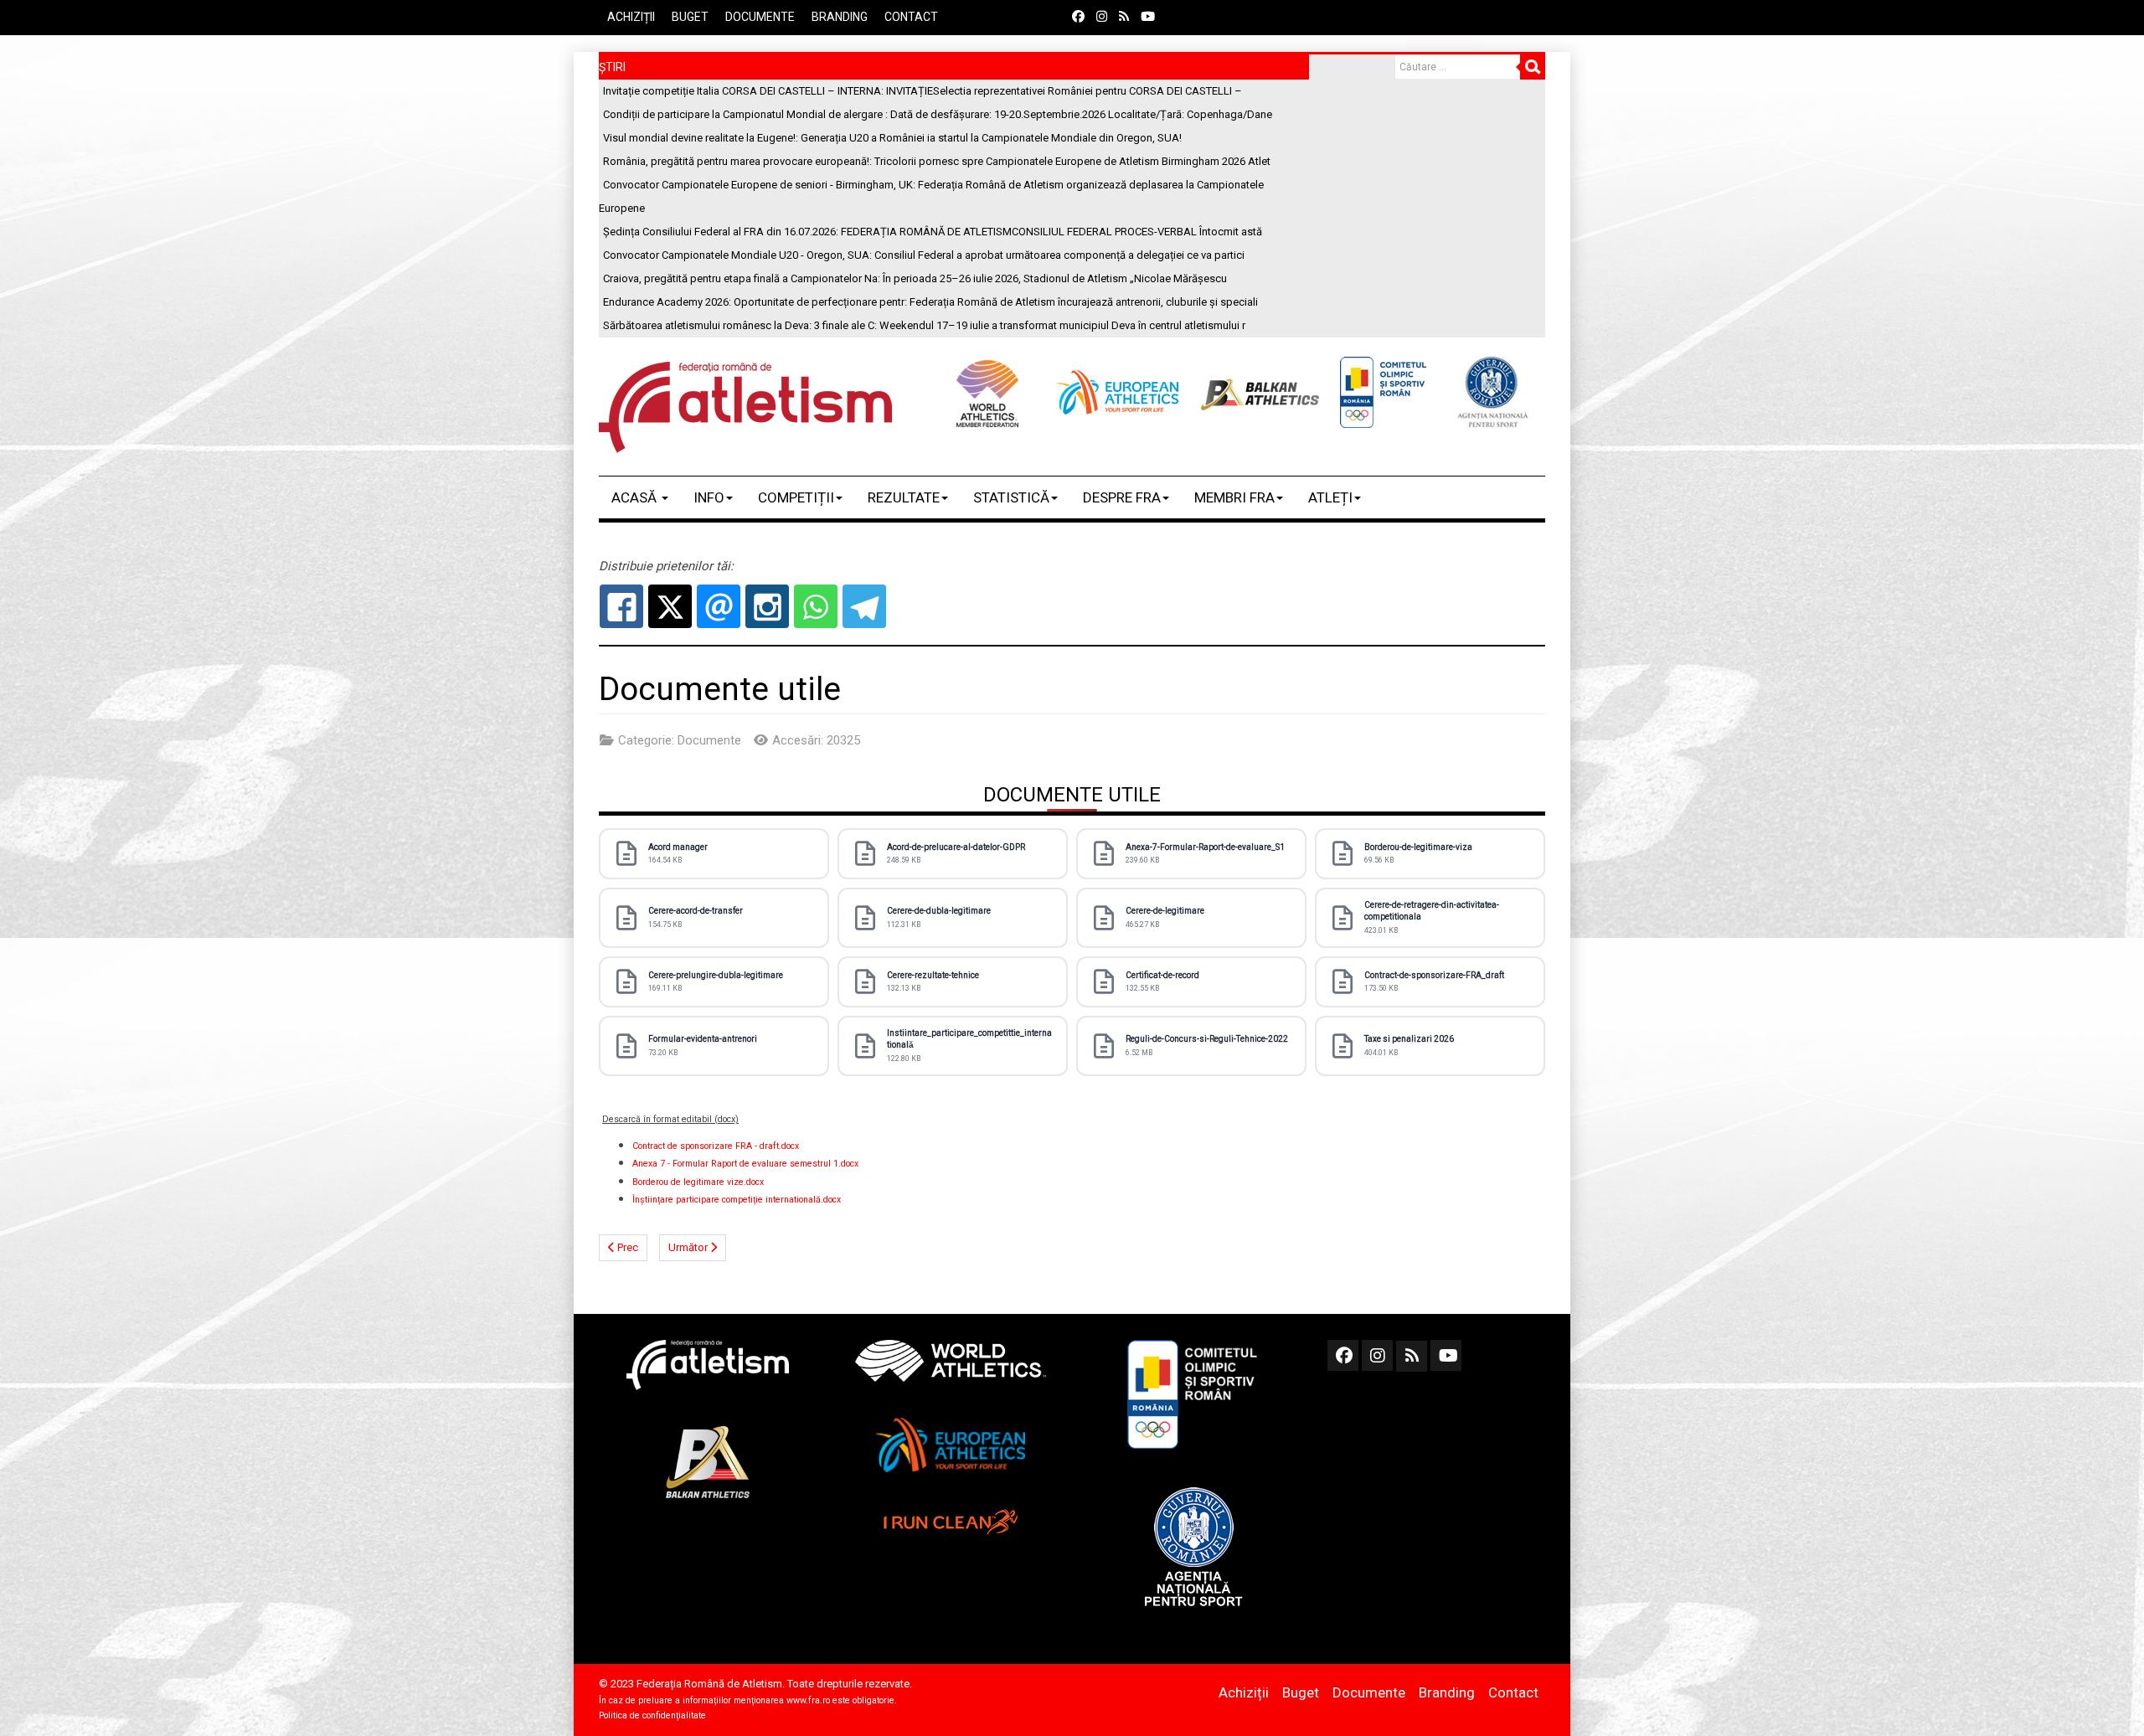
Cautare (1533, 67)
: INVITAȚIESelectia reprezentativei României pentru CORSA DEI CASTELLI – (923, 91)
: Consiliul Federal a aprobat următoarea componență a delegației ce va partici (924, 255)
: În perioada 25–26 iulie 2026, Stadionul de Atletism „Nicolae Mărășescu (915, 278)
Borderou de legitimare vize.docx (698, 1182)
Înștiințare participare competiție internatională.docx (737, 1200)
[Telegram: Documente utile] (864, 606)
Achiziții (631, 17)
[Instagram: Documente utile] (767, 606)
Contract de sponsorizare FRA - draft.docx (716, 1146)
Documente (760, 17)
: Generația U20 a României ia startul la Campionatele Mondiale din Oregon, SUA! (892, 138)
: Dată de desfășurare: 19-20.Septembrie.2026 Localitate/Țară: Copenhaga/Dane (938, 114)
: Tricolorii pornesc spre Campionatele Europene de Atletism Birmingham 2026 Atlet (937, 161)
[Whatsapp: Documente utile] (816, 606)
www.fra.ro (808, 1700)
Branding (840, 17)
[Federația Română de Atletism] (745, 407)
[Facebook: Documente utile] (621, 606)
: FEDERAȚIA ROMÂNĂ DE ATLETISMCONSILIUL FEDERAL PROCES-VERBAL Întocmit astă (933, 232)
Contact (911, 17)
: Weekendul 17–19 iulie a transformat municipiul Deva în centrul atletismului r (924, 325)
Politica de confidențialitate (652, 1715)
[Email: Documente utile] (719, 606)
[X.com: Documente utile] (670, 606)
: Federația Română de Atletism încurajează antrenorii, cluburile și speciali (930, 302)
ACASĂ (636, 497)
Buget (690, 17)
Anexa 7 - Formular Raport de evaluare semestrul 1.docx (745, 1164)
